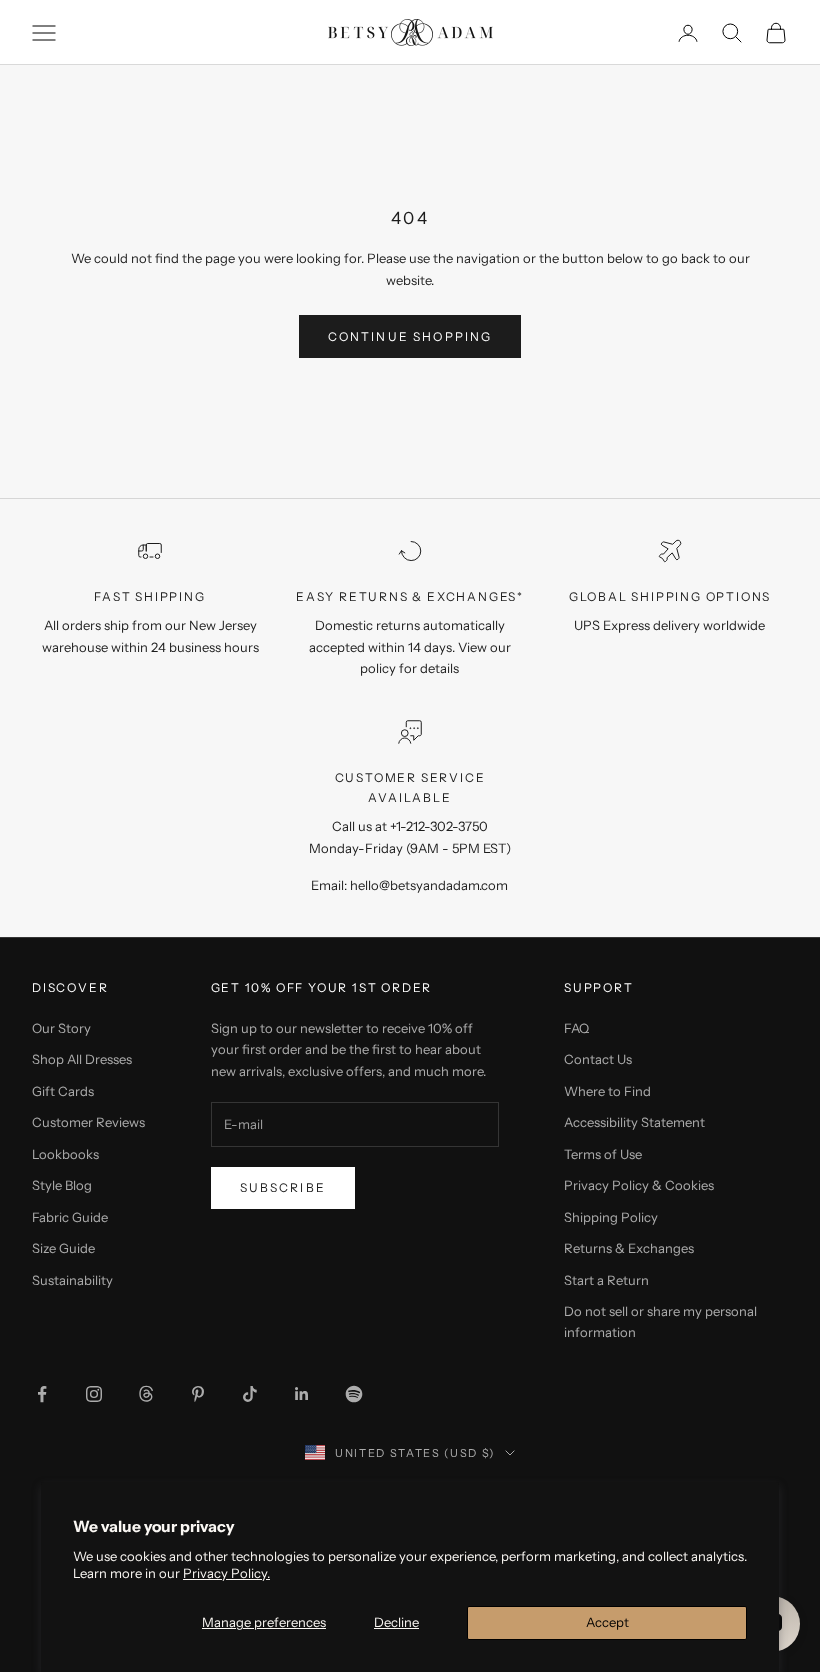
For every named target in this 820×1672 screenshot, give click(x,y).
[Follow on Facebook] (42, 1394)
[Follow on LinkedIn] (302, 1394)
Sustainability (72, 1280)
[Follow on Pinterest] (198, 1394)
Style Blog (62, 1185)
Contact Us (598, 1059)
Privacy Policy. (226, 1573)
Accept (607, 1622)
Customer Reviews (88, 1122)
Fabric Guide (70, 1217)
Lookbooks (65, 1154)
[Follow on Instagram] (94, 1394)
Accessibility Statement (634, 1122)
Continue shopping (410, 336)
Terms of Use (603, 1154)
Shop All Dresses (82, 1059)
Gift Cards (63, 1091)
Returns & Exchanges (629, 1248)
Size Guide (63, 1248)
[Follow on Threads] (146, 1394)
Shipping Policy (611, 1217)
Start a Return (606, 1280)
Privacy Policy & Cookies (639, 1185)
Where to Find (607, 1091)
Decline (396, 1622)
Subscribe (283, 1187)
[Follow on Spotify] (354, 1394)
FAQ (576, 1028)
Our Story (61, 1028)
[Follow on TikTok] (250, 1394)
